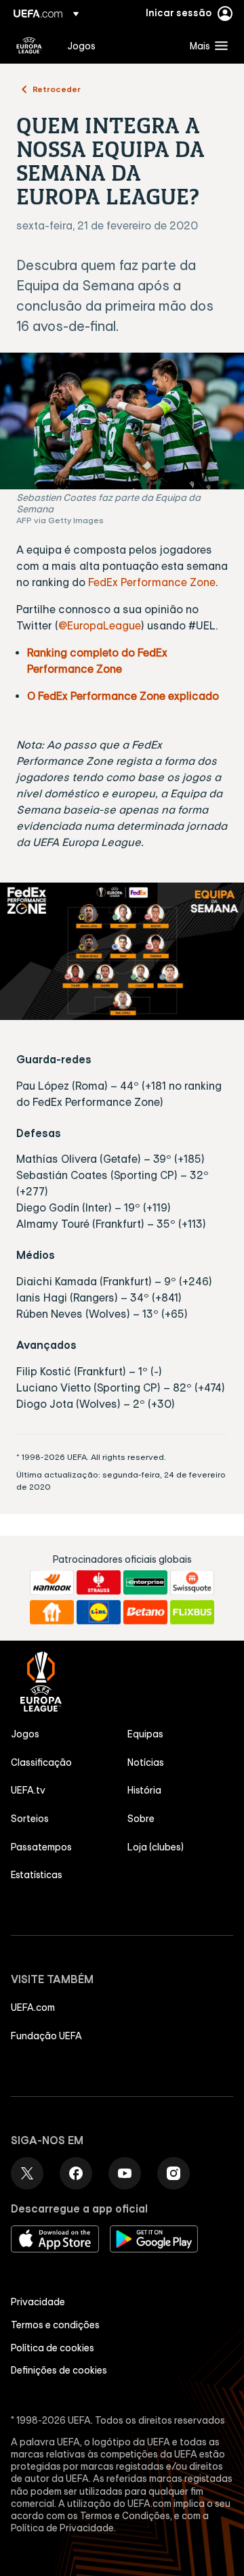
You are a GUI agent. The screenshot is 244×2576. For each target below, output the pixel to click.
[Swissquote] (192, 1582)
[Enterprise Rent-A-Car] (145, 1582)
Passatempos (41, 1847)
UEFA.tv (28, 1790)
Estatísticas (37, 1875)
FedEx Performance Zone (152, 582)
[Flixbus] (192, 1612)
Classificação (41, 1762)
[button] (206, 45)
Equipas (145, 1734)
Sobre (141, 1819)
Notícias (146, 1762)
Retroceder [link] (57, 89)
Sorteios (30, 1819)
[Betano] (145, 1612)
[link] (81, 45)
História (144, 1790)
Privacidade (38, 2302)
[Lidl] (99, 1612)
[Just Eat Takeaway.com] (52, 1612)
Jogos (25, 1734)
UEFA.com (33, 2007)
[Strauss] (99, 1582)
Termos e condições (55, 2325)
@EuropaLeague (100, 625)
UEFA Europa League (29, 45)
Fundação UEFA (46, 2036)
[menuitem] (117, 45)
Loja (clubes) (156, 1847)
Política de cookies (53, 2348)
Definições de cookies (59, 2370)
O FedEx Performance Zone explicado (123, 696)
